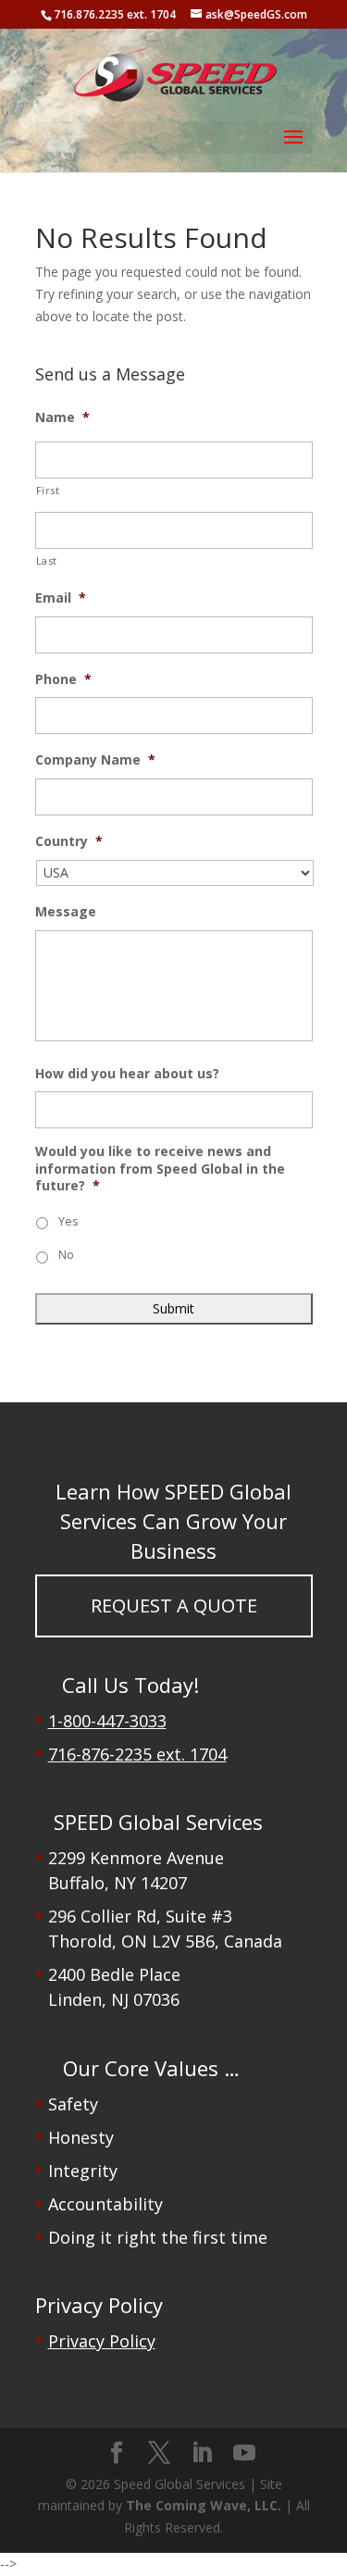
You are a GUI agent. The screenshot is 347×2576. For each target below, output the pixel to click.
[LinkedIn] (202, 2453)
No (66, 1255)
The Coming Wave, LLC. (204, 2505)
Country (69, 841)
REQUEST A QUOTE (174, 1605)
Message (66, 912)
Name (62, 417)
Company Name (95, 760)
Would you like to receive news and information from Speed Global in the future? (160, 1168)
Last (47, 560)
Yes (68, 1221)
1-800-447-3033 (107, 1721)
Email (61, 598)
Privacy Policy (102, 2341)
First (48, 490)
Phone (63, 679)
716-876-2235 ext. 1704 (137, 1754)
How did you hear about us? (127, 1074)
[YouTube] (244, 2453)
